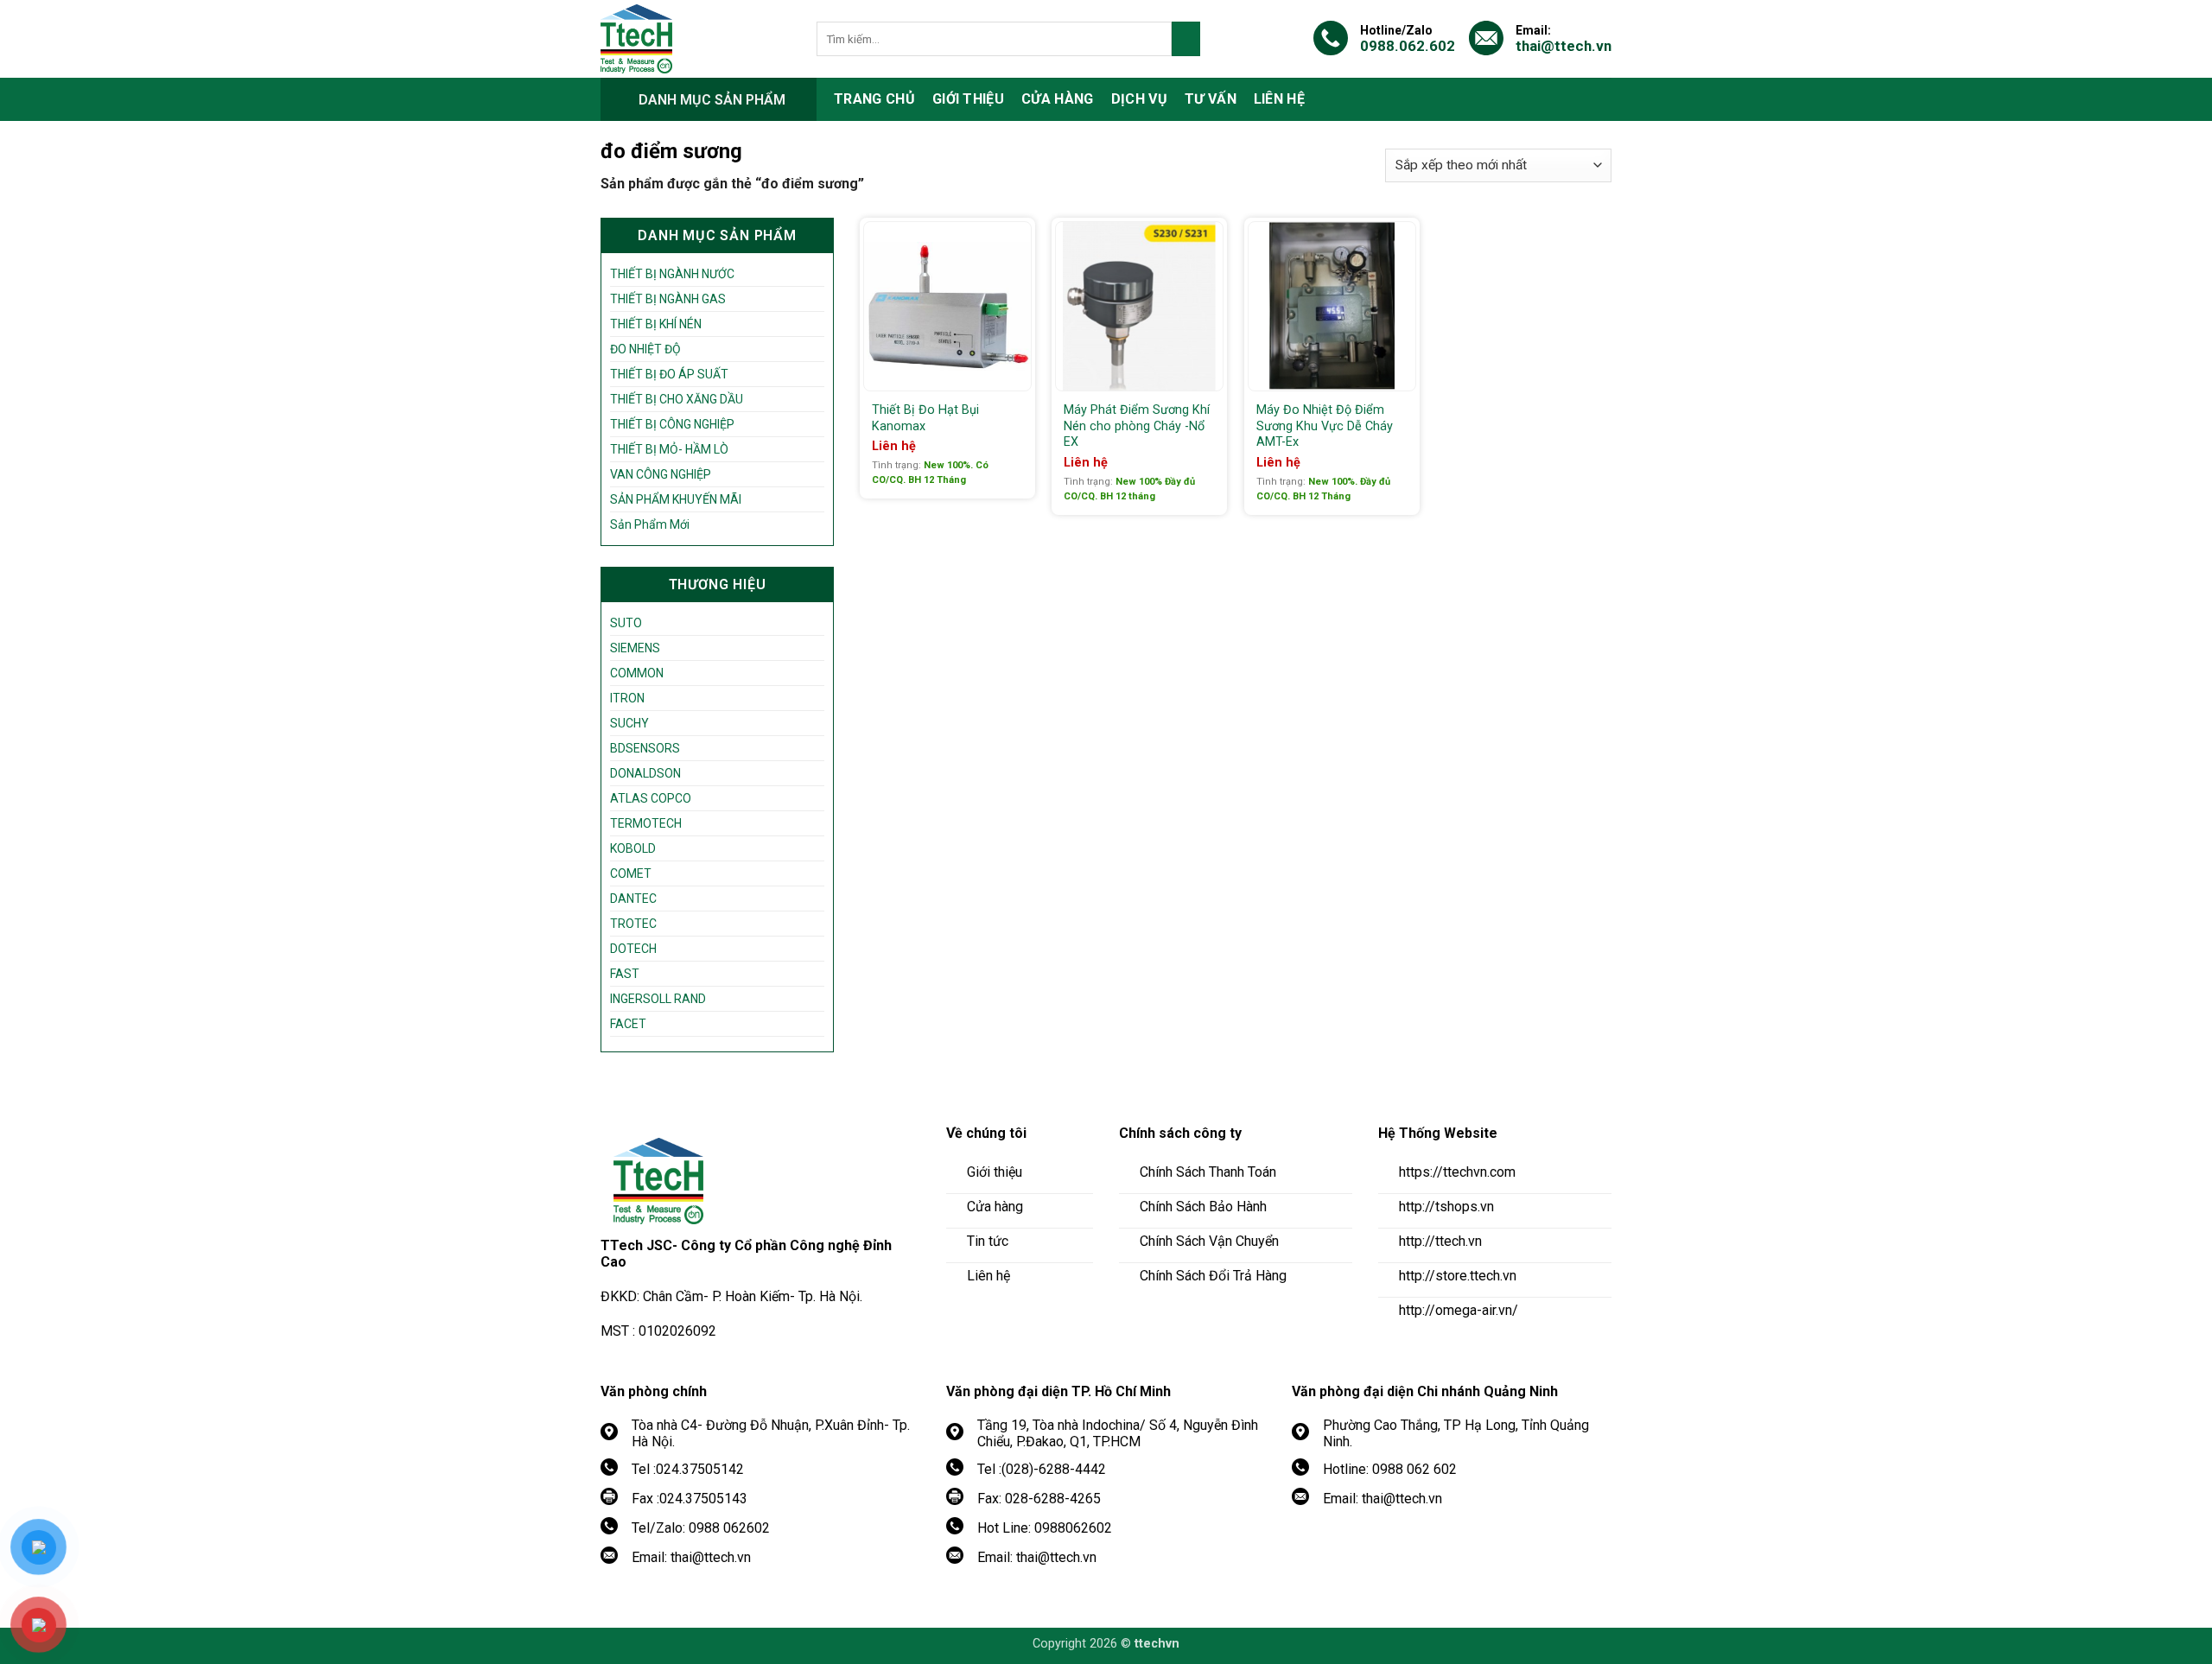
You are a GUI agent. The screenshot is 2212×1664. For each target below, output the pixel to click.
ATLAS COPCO (651, 798)
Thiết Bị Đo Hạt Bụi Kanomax (925, 418)
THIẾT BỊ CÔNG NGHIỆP (672, 424)
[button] (709, 99)
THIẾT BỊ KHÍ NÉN (656, 324)
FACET (628, 1024)
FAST (625, 974)
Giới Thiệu (968, 99)
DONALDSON (645, 773)
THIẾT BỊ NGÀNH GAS (668, 299)
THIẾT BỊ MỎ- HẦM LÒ (669, 449)
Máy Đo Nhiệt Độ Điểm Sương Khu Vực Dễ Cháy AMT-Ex (1325, 426)
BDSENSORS (645, 748)
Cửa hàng (1058, 99)
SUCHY (629, 723)
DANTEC (633, 899)
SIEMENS (635, 648)
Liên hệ (1279, 99)
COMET (631, 873)
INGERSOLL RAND (658, 999)
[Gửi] (1186, 39)
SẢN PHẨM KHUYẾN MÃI (676, 499)
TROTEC (633, 924)
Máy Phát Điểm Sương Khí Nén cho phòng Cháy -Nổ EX (1137, 426)
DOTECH (633, 949)
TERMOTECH (646, 823)
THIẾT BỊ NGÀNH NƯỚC (672, 274)
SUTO (626, 623)
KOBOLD (633, 848)
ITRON (627, 698)
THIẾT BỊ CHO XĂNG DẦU (677, 399)
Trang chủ (874, 99)
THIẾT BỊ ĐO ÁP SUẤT (669, 374)
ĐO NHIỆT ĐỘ (645, 349)
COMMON (637, 673)
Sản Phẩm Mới (650, 524)
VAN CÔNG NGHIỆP (661, 474)
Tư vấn (1211, 99)
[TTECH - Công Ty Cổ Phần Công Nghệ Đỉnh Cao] (696, 39)
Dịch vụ (1139, 99)
